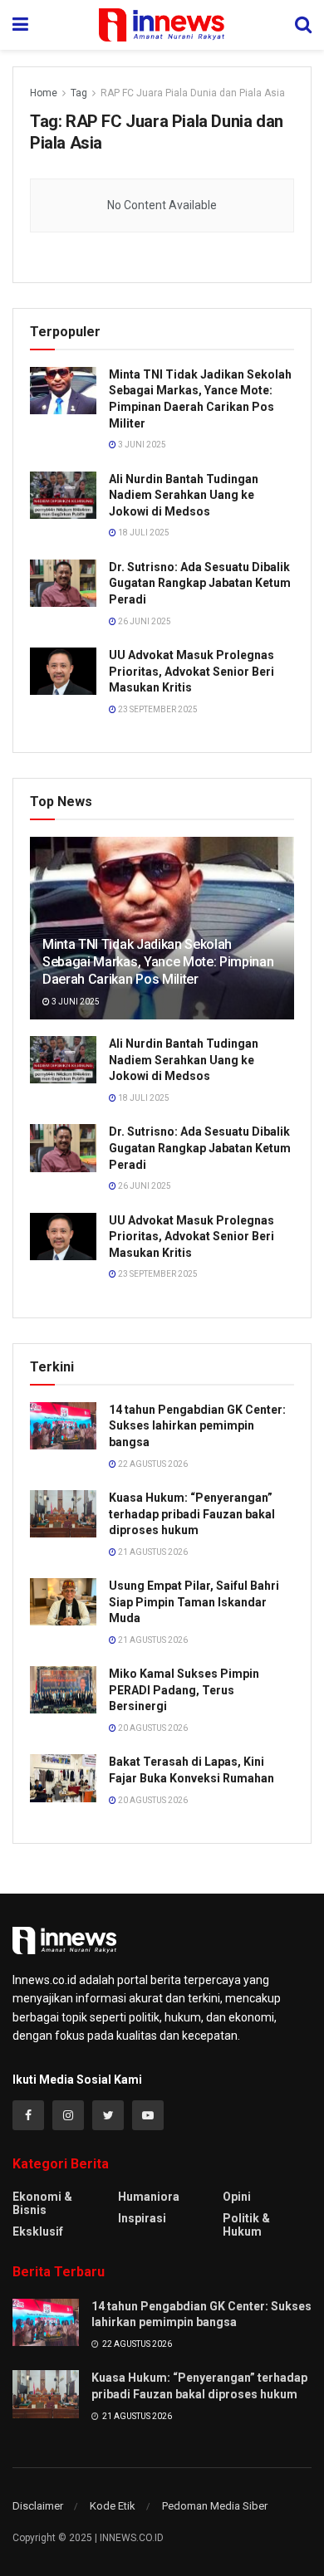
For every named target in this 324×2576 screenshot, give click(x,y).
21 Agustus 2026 (152, 1552)
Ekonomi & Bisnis (42, 2203)
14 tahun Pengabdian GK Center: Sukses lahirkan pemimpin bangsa (197, 1426)
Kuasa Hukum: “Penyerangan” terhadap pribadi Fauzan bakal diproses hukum (192, 1514)
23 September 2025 (157, 709)
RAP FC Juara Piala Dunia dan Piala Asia (193, 93)
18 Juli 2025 (143, 533)
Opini (237, 2197)
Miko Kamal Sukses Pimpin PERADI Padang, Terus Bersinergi (184, 1690)
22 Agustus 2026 (152, 1464)
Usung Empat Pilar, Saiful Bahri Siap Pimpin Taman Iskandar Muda (194, 1602)
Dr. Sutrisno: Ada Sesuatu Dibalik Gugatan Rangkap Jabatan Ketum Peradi (200, 583)
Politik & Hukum (246, 2225)
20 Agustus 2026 (152, 1728)
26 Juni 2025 (144, 621)
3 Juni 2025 (141, 445)
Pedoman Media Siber (215, 2506)
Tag (79, 93)
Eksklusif (38, 2231)
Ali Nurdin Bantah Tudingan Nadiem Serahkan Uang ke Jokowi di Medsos (184, 495)
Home (44, 93)
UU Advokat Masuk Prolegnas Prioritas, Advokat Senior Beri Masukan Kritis (191, 671)
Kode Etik (113, 2506)
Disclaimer (38, 2506)
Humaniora (149, 2197)
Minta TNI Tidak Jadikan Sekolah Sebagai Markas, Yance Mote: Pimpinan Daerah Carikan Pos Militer (158, 962)
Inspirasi (142, 2218)
